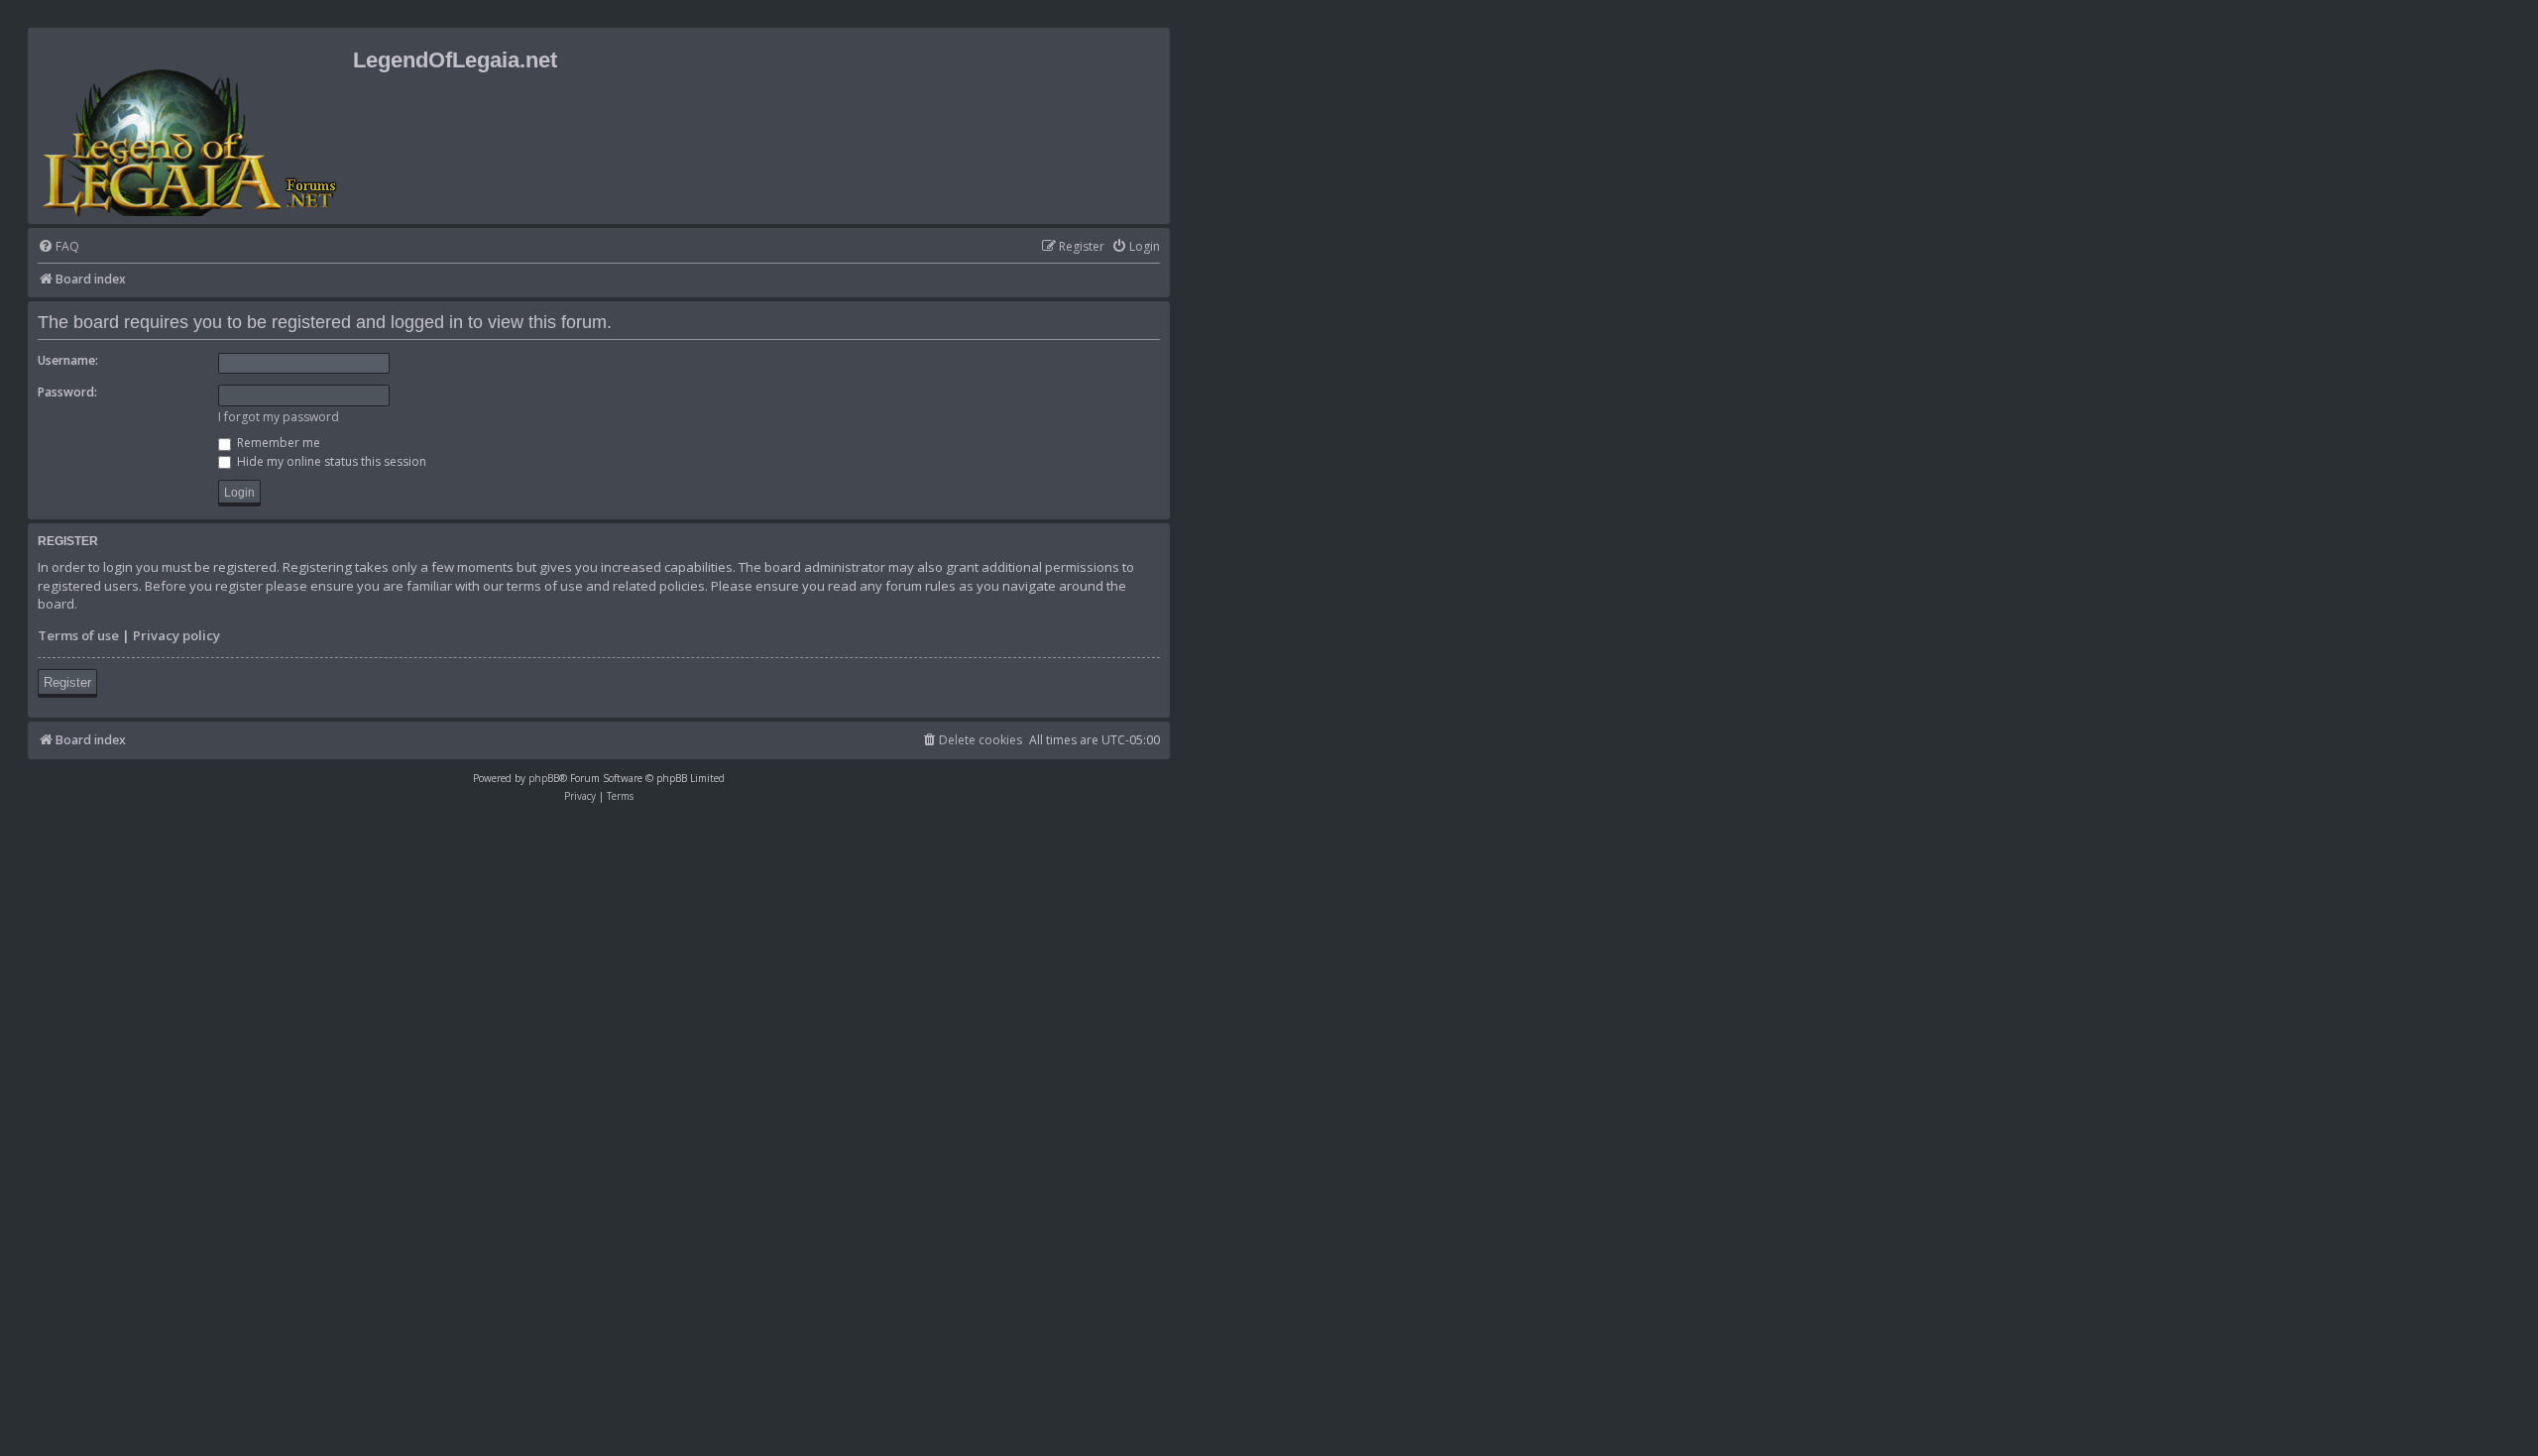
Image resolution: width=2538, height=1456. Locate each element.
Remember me (277, 443)
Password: (67, 392)
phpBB (544, 778)
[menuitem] (58, 247)
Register (67, 682)
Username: (68, 360)
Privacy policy (176, 635)
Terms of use (78, 635)
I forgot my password (279, 417)
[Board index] (193, 126)
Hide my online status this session (330, 461)
